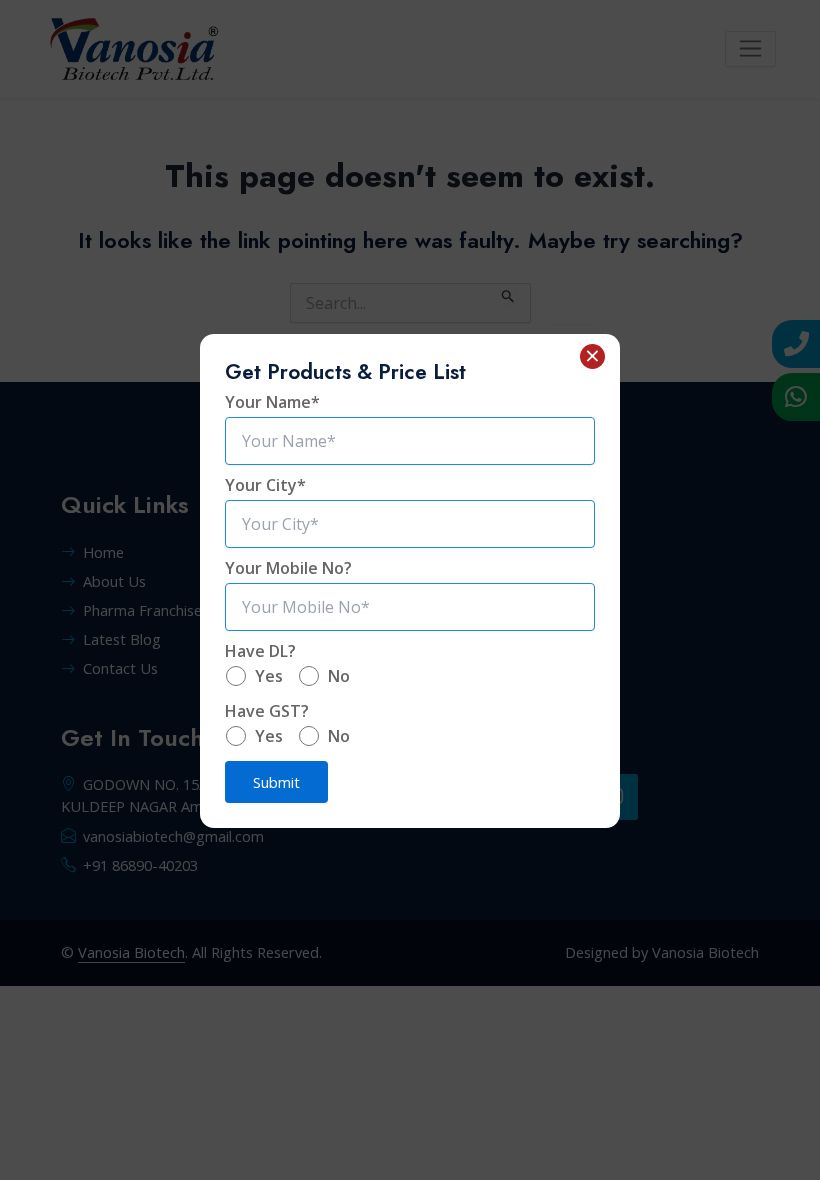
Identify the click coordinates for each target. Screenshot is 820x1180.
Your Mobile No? (288, 568)
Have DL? (260, 651)
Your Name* (272, 402)
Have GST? (267, 711)
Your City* (265, 485)
